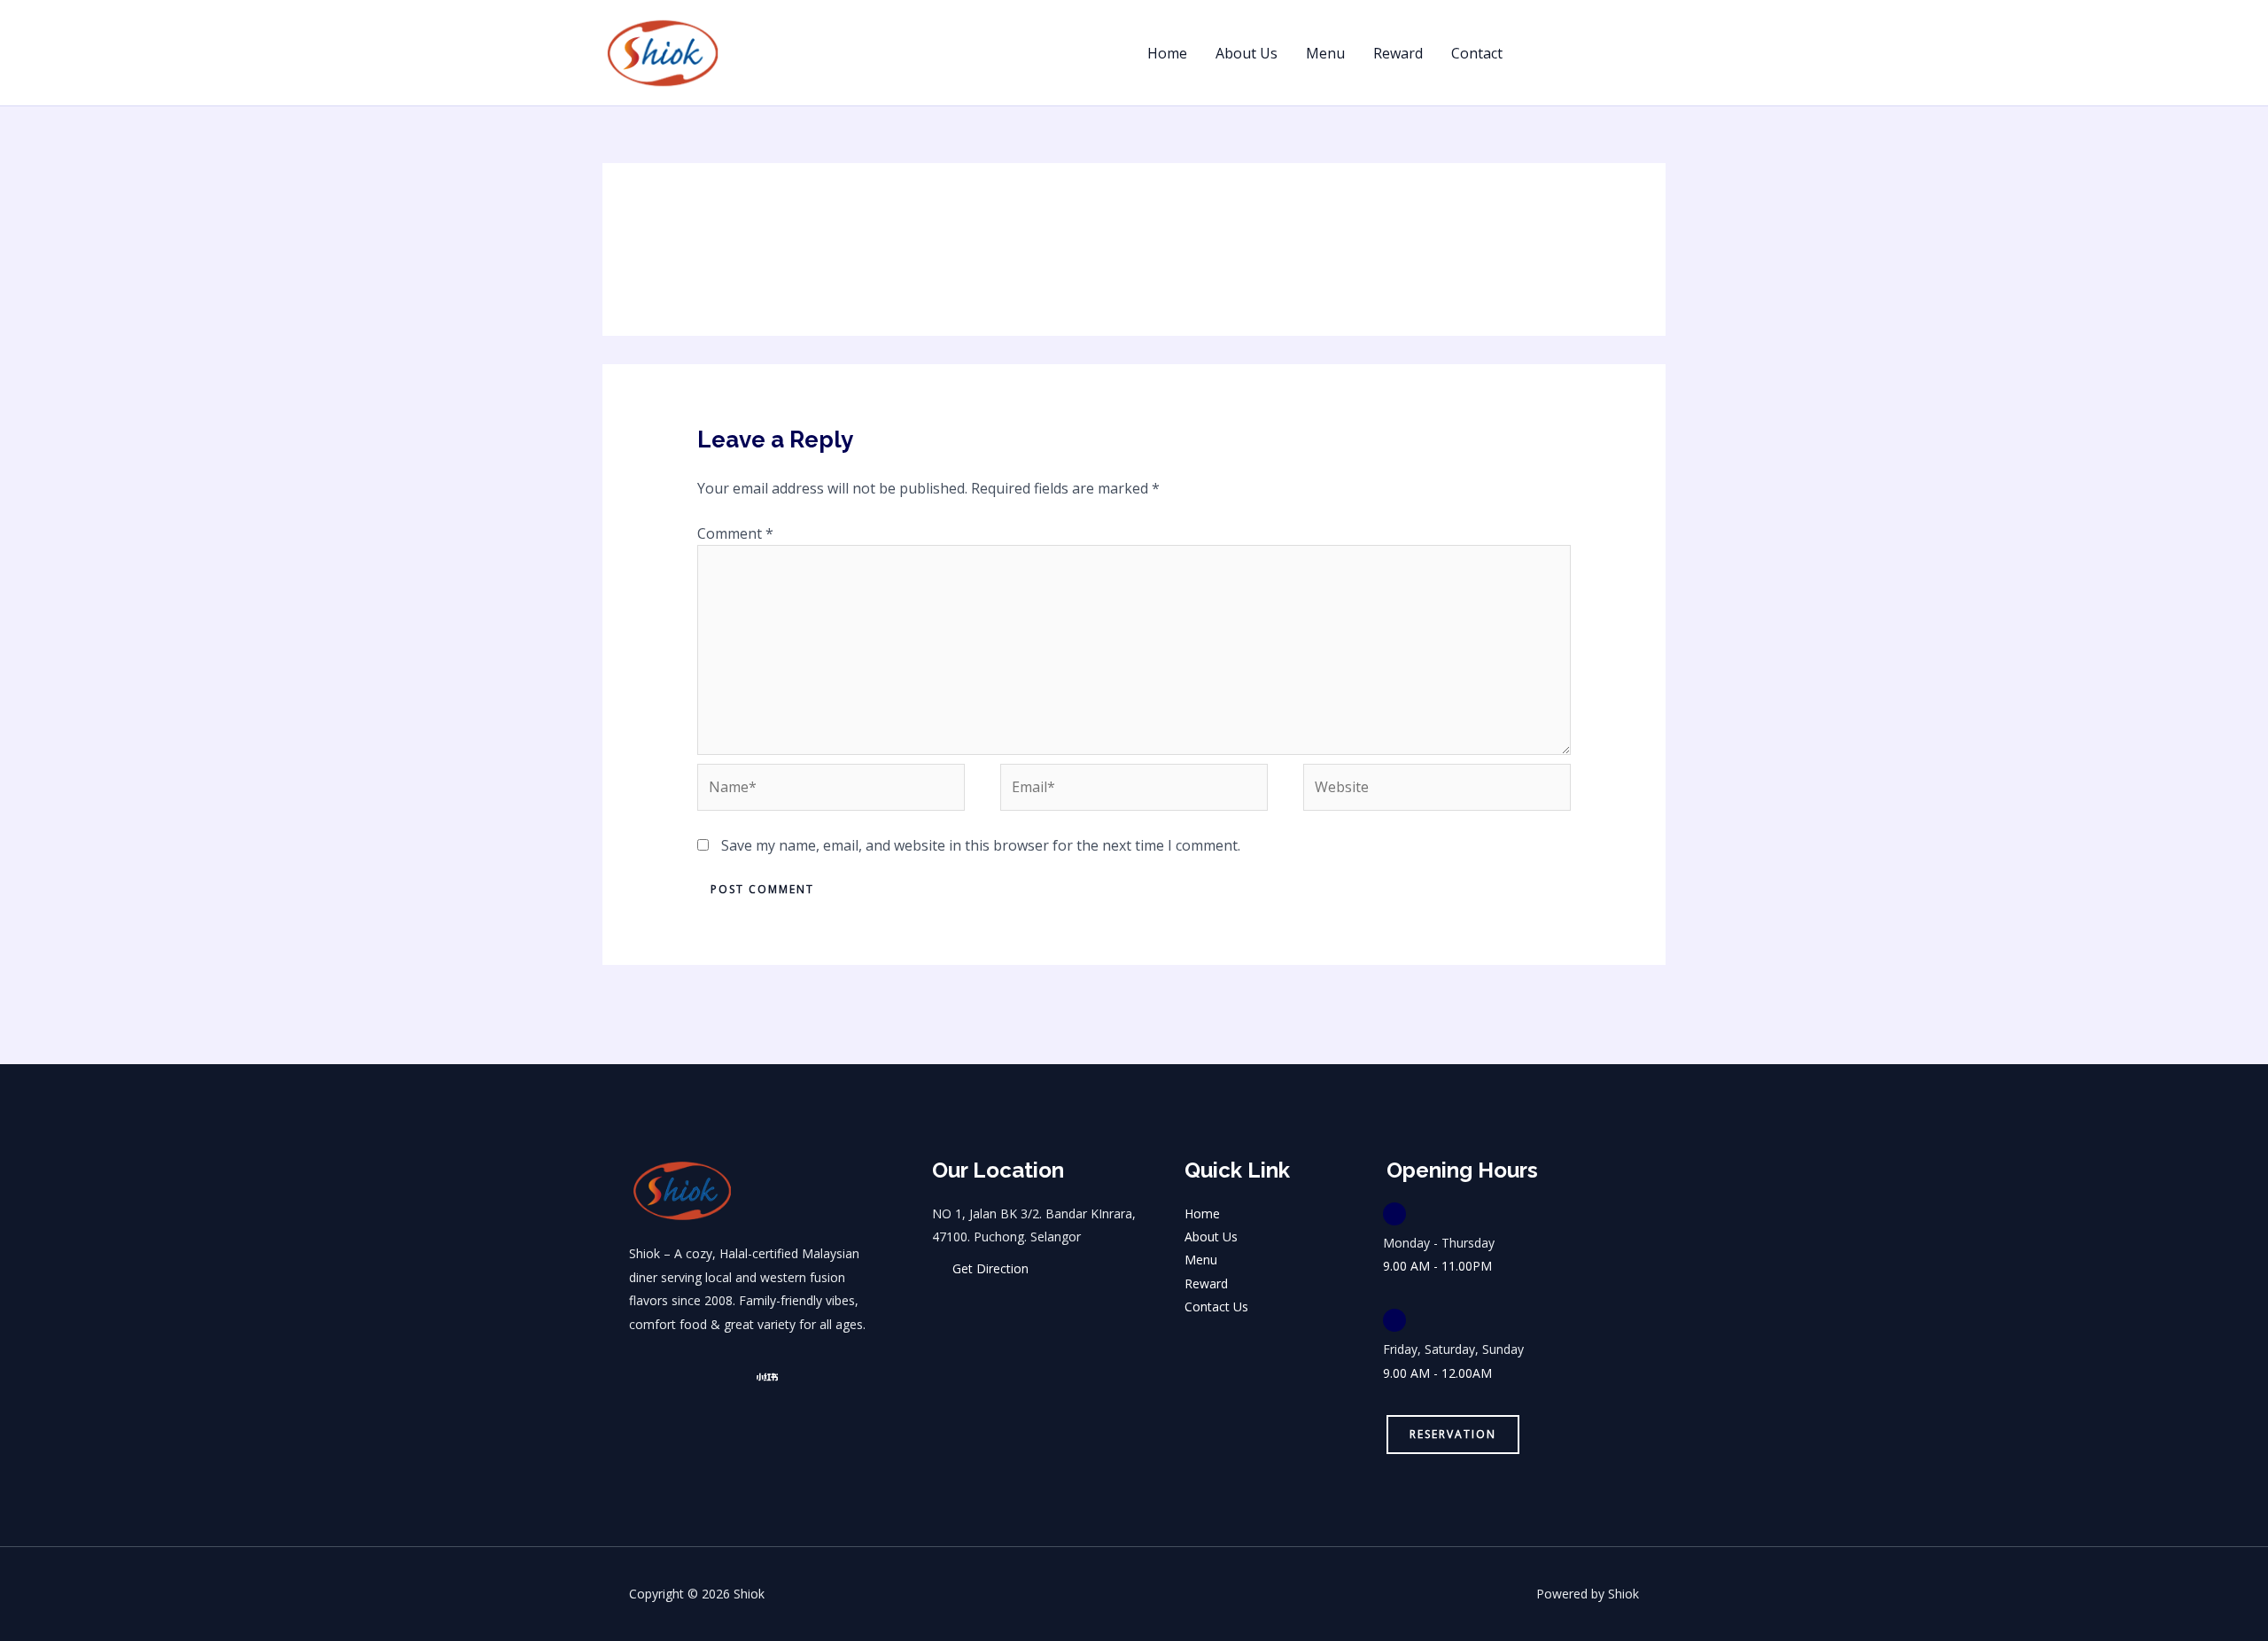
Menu (1325, 53)
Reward (1398, 53)
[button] (1600, 53)
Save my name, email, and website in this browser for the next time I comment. (981, 845)
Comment (735, 533)
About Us (1247, 53)
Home (1167, 53)
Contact (1477, 53)
